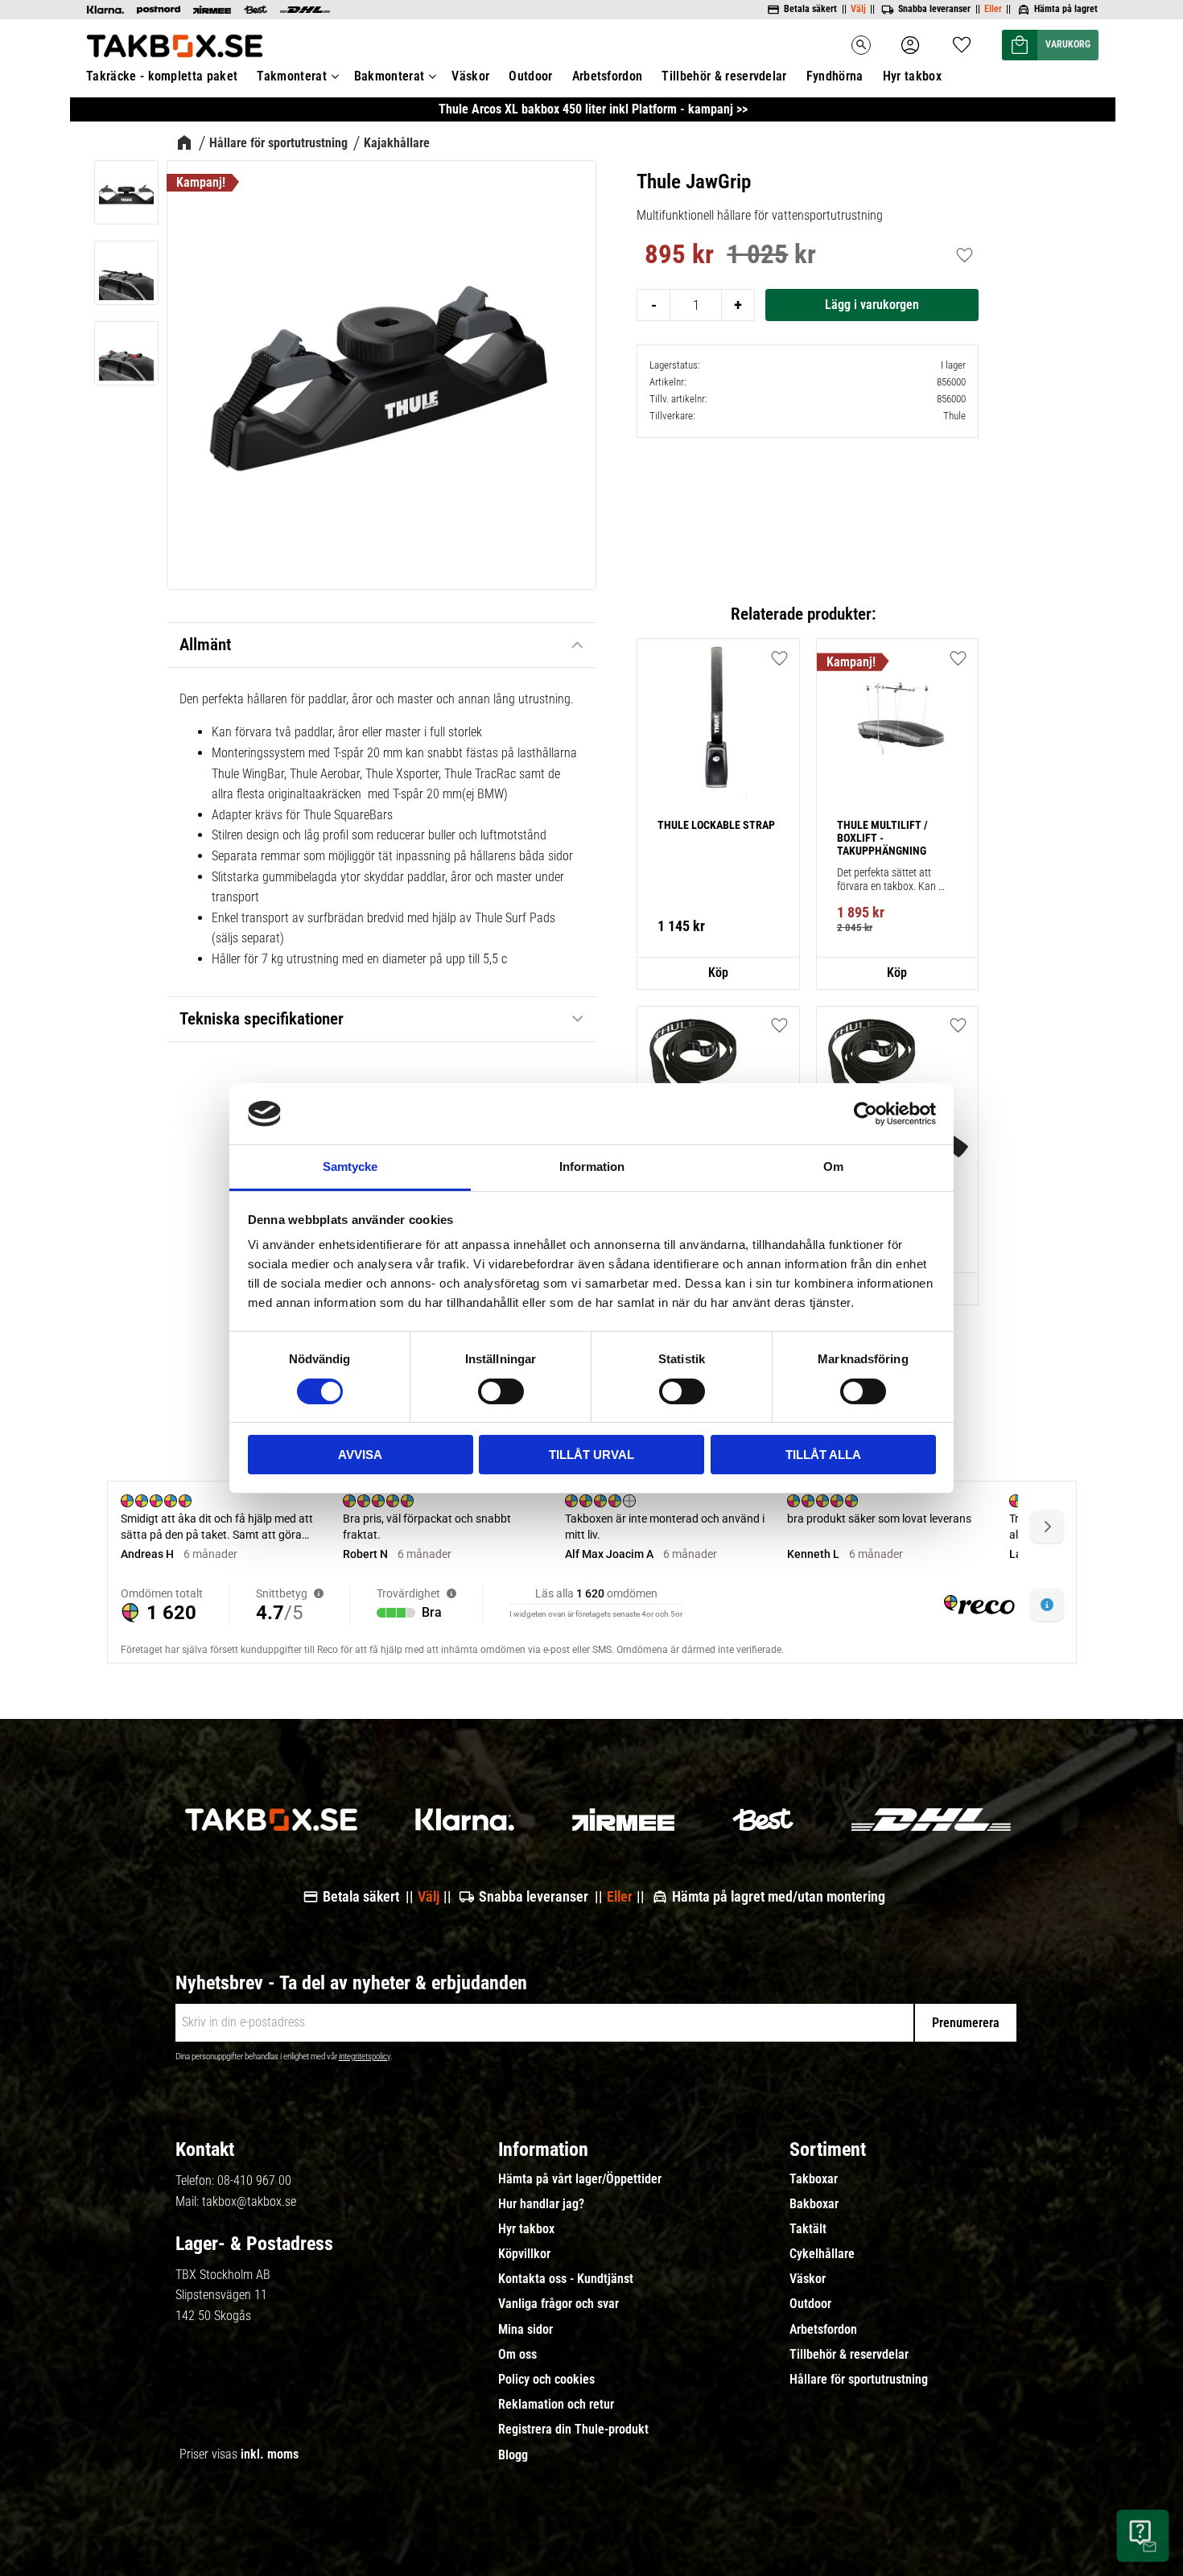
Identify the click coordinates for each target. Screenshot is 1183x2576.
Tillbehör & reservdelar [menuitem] (724, 76)
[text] (679, 257)
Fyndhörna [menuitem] (835, 76)
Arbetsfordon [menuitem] (608, 76)
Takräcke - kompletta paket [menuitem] (162, 76)
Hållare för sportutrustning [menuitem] (859, 2380)
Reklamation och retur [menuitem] (556, 2405)
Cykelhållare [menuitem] (822, 2254)
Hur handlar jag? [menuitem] (541, 2204)
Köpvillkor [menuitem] (524, 2254)
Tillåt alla (823, 1455)
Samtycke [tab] (350, 1166)
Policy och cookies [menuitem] (546, 2380)
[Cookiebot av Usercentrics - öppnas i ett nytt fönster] (866, 1114)
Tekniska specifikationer (264, 1019)
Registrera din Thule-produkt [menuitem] (573, 2430)
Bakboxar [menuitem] (814, 2204)
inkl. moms (270, 2454)
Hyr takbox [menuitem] (912, 76)
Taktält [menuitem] (808, 2229)
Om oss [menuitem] (517, 2355)
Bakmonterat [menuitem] (390, 76)
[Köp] (872, 305)
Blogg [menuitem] (513, 2455)
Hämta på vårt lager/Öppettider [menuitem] (580, 2179)
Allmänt (205, 645)
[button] (962, 40)
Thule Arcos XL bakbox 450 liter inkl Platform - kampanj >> (593, 109)
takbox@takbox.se (249, 2201)
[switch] (501, 1391)
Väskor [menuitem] (470, 76)
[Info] (718, 974)
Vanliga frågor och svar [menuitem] (559, 2304)
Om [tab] (833, 1166)
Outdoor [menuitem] (530, 76)
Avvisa (360, 1455)
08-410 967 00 (254, 2180)
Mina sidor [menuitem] (526, 2330)
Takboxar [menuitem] (814, 2179)
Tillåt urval (591, 1455)
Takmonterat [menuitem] (292, 76)
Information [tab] (592, 1166)
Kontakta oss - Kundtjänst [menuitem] (566, 2279)
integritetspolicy (365, 2057)
